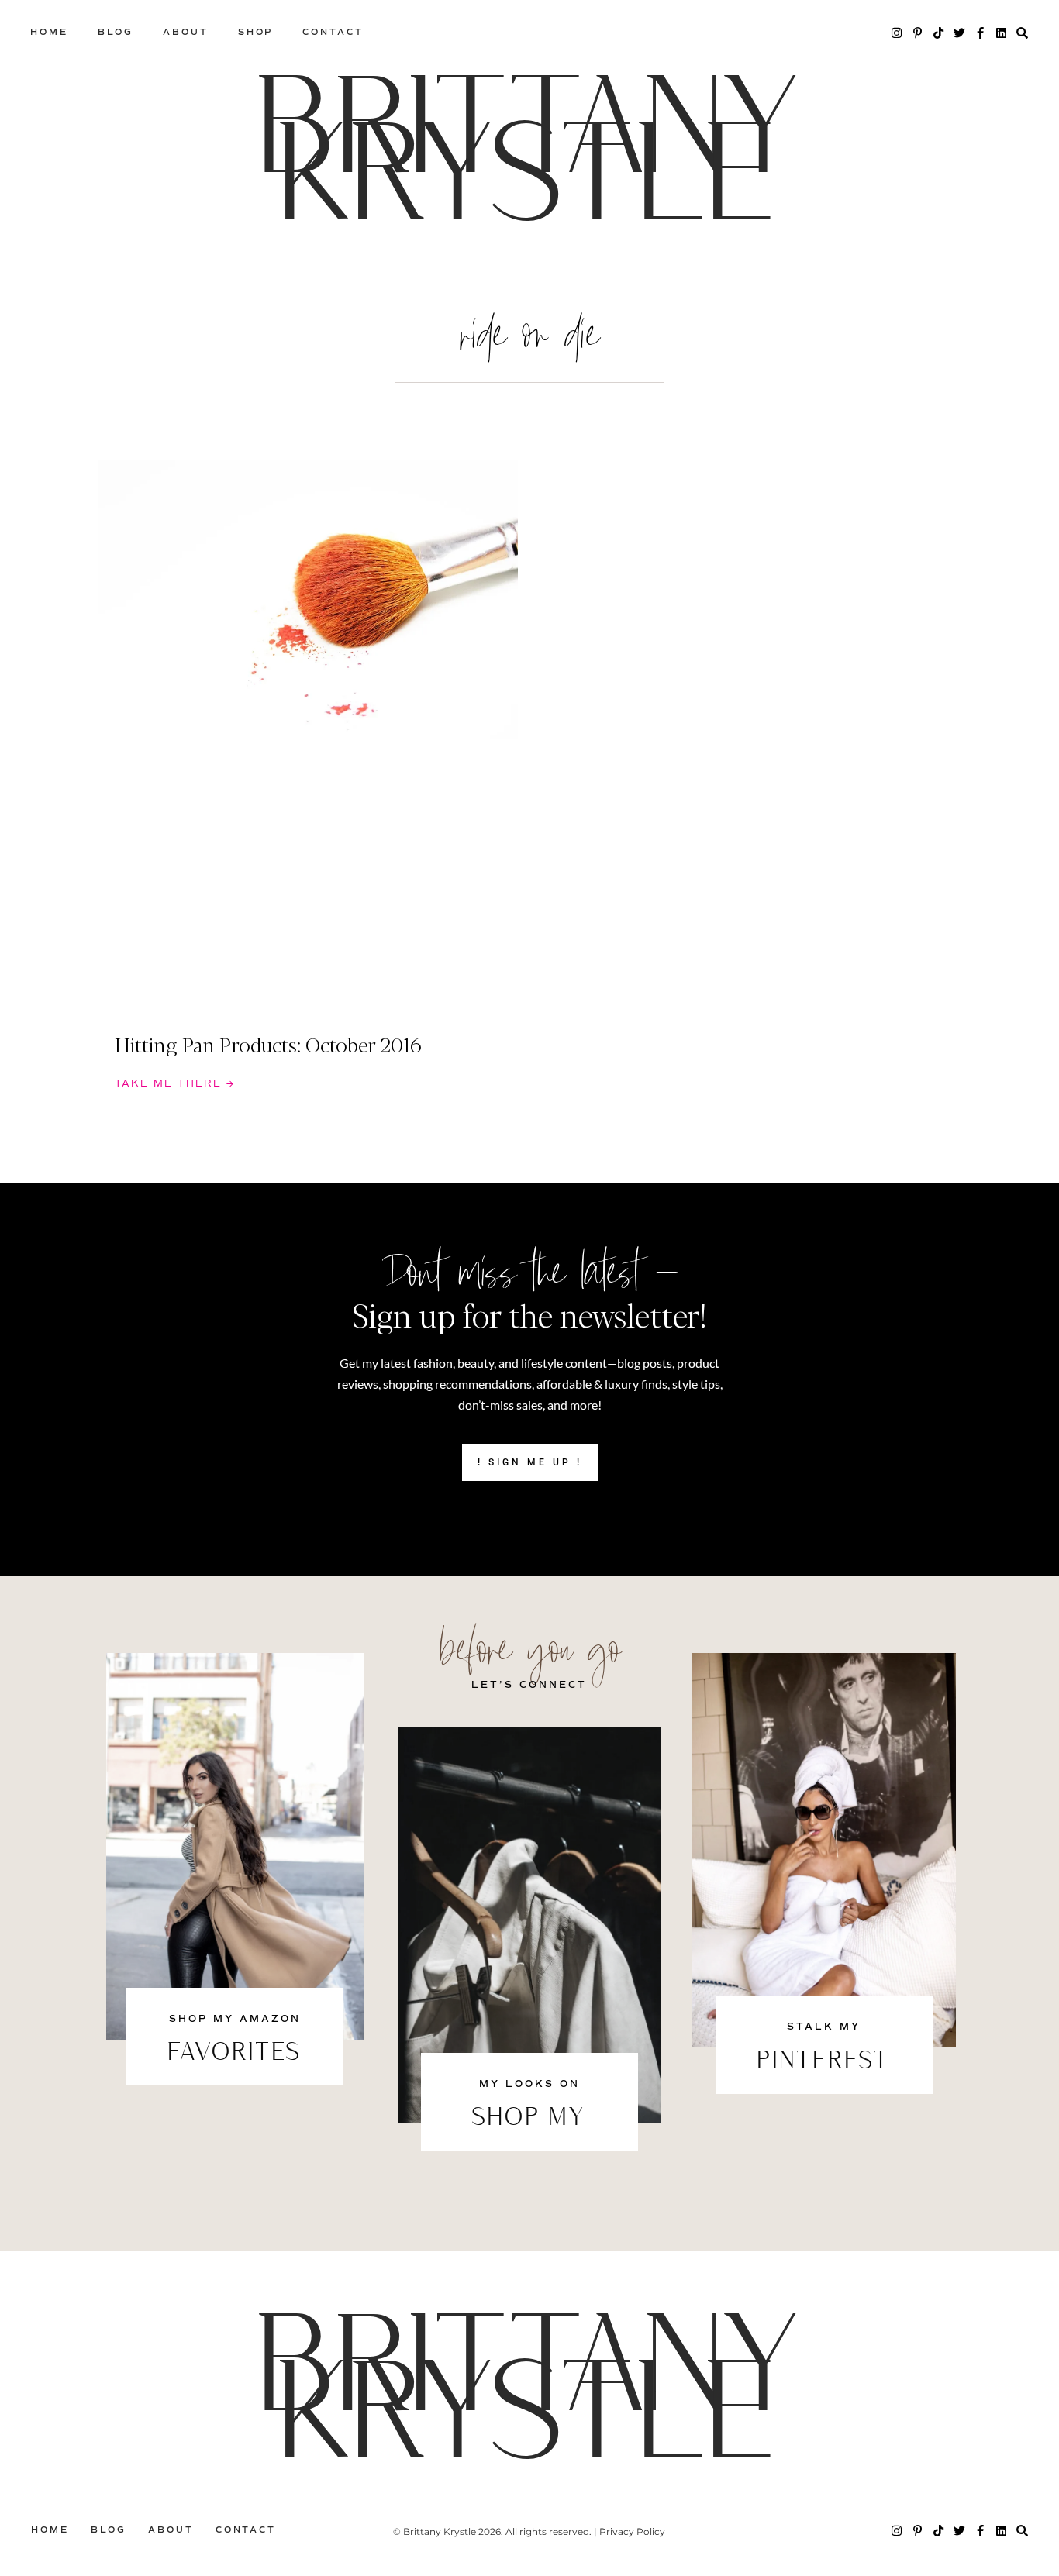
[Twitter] (959, 33)
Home (49, 32)
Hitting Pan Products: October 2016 (268, 1044)
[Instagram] (897, 33)
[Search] (1022, 33)
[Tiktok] (938, 33)
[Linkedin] (1001, 33)
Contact (333, 32)
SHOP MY (529, 2119)
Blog (116, 32)
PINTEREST (824, 2062)
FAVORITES (235, 2054)
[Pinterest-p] (918, 33)
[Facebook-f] (980, 33)
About (186, 32)
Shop (256, 32)
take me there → (175, 1084)
